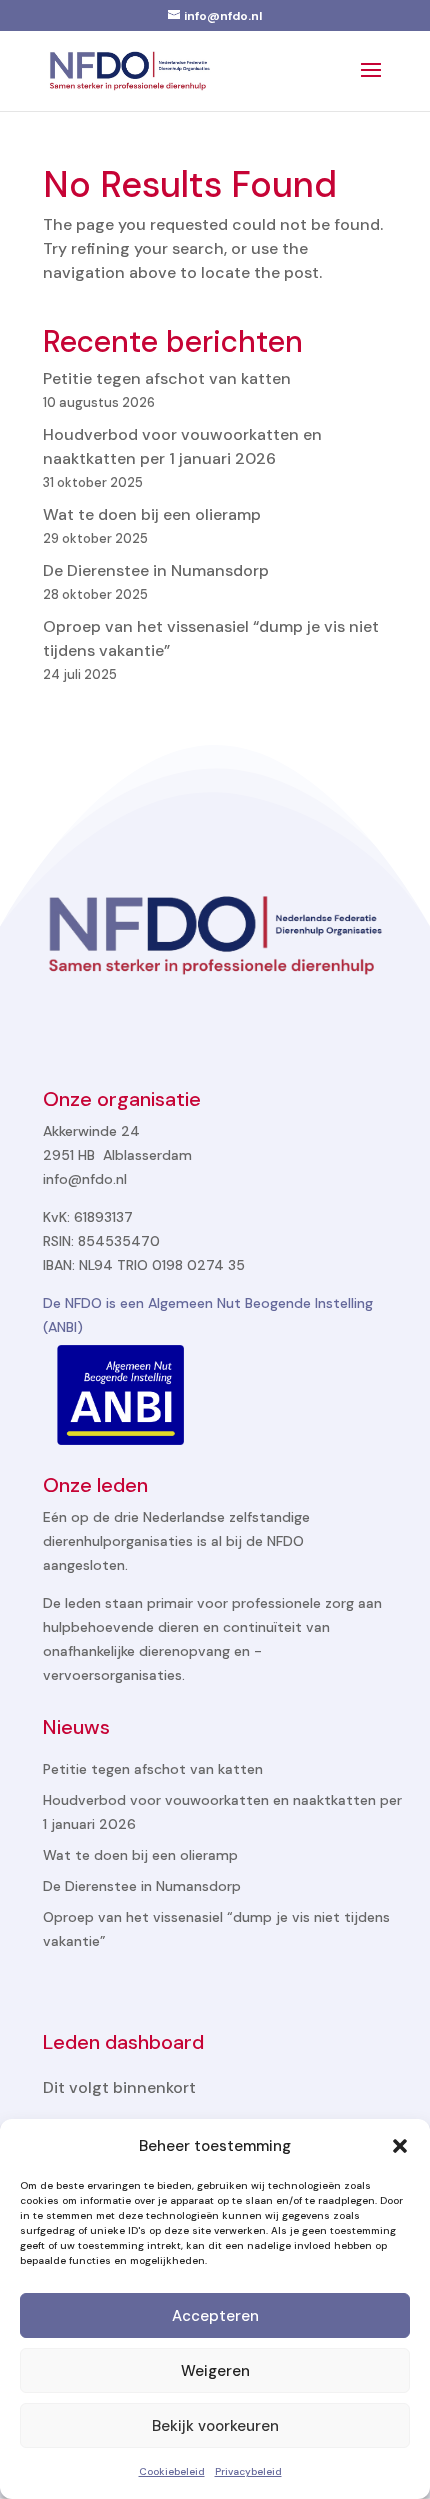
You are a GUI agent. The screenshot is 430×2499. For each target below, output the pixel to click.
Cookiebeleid (172, 2471)
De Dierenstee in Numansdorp (156, 570)
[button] (400, 2146)
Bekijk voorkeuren (215, 2426)
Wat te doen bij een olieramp (152, 514)
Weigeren (215, 2371)
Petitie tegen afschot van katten (167, 378)
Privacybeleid (248, 2471)
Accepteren (215, 2316)
